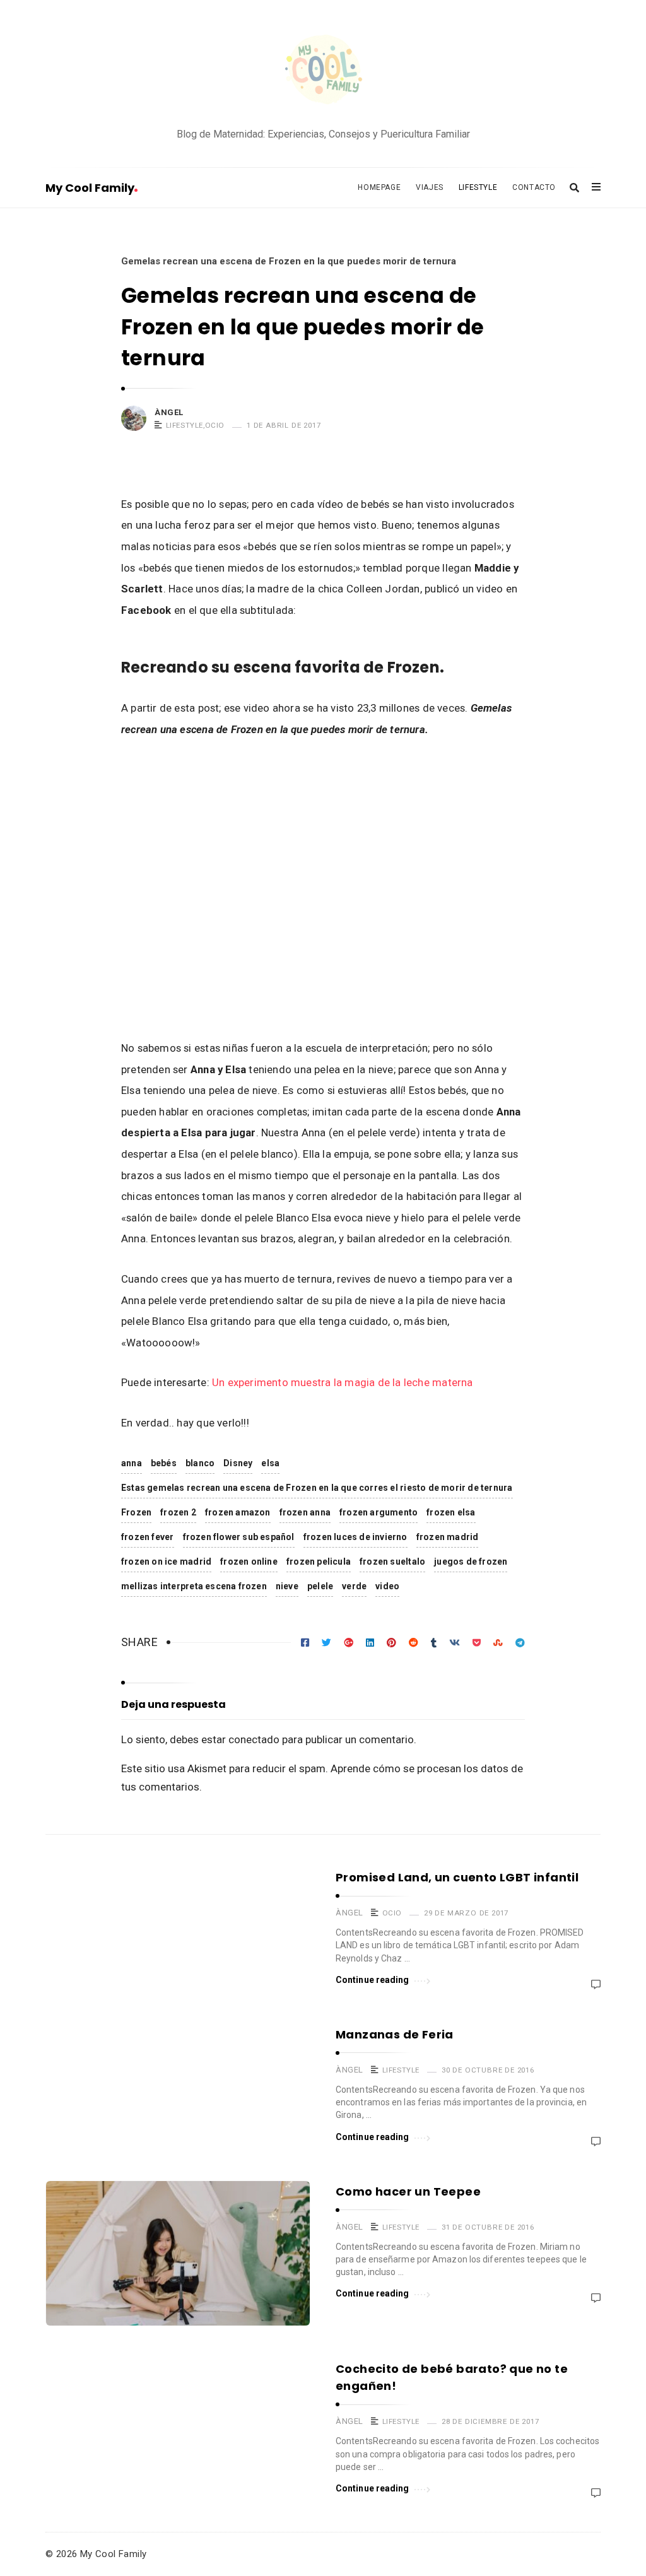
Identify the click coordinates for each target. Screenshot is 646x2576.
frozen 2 (178, 1512)
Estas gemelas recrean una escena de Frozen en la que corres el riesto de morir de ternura (317, 1488)
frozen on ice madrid (166, 1561)
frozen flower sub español (239, 1537)
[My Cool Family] (323, 71)
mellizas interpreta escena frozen (194, 1586)
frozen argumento (379, 1512)
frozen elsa (451, 1512)
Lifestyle (478, 187)
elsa (270, 1463)
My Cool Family (90, 188)
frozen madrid (448, 1537)
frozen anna (305, 1512)
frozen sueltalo (392, 1561)
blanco (200, 1463)
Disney (238, 1463)
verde (354, 1586)
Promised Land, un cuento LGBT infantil (457, 1877)
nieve (287, 1586)
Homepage (379, 187)
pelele (320, 1586)
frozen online (249, 1561)
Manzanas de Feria (395, 2034)
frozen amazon (238, 1512)
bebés (164, 1463)
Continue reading (373, 1980)
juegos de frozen (471, 1561)
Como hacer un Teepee (408, 2191)
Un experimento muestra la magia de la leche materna (343, 1382)
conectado (254, 1739)
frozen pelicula (319, 1561)
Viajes (430, 187)
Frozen (136, 1512)
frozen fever (148, 1537)
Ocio (215, 425)
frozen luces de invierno (355, 1537)
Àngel (169, 412)
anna (132, 1463)
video (387, 1586)
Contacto (534, 187)
